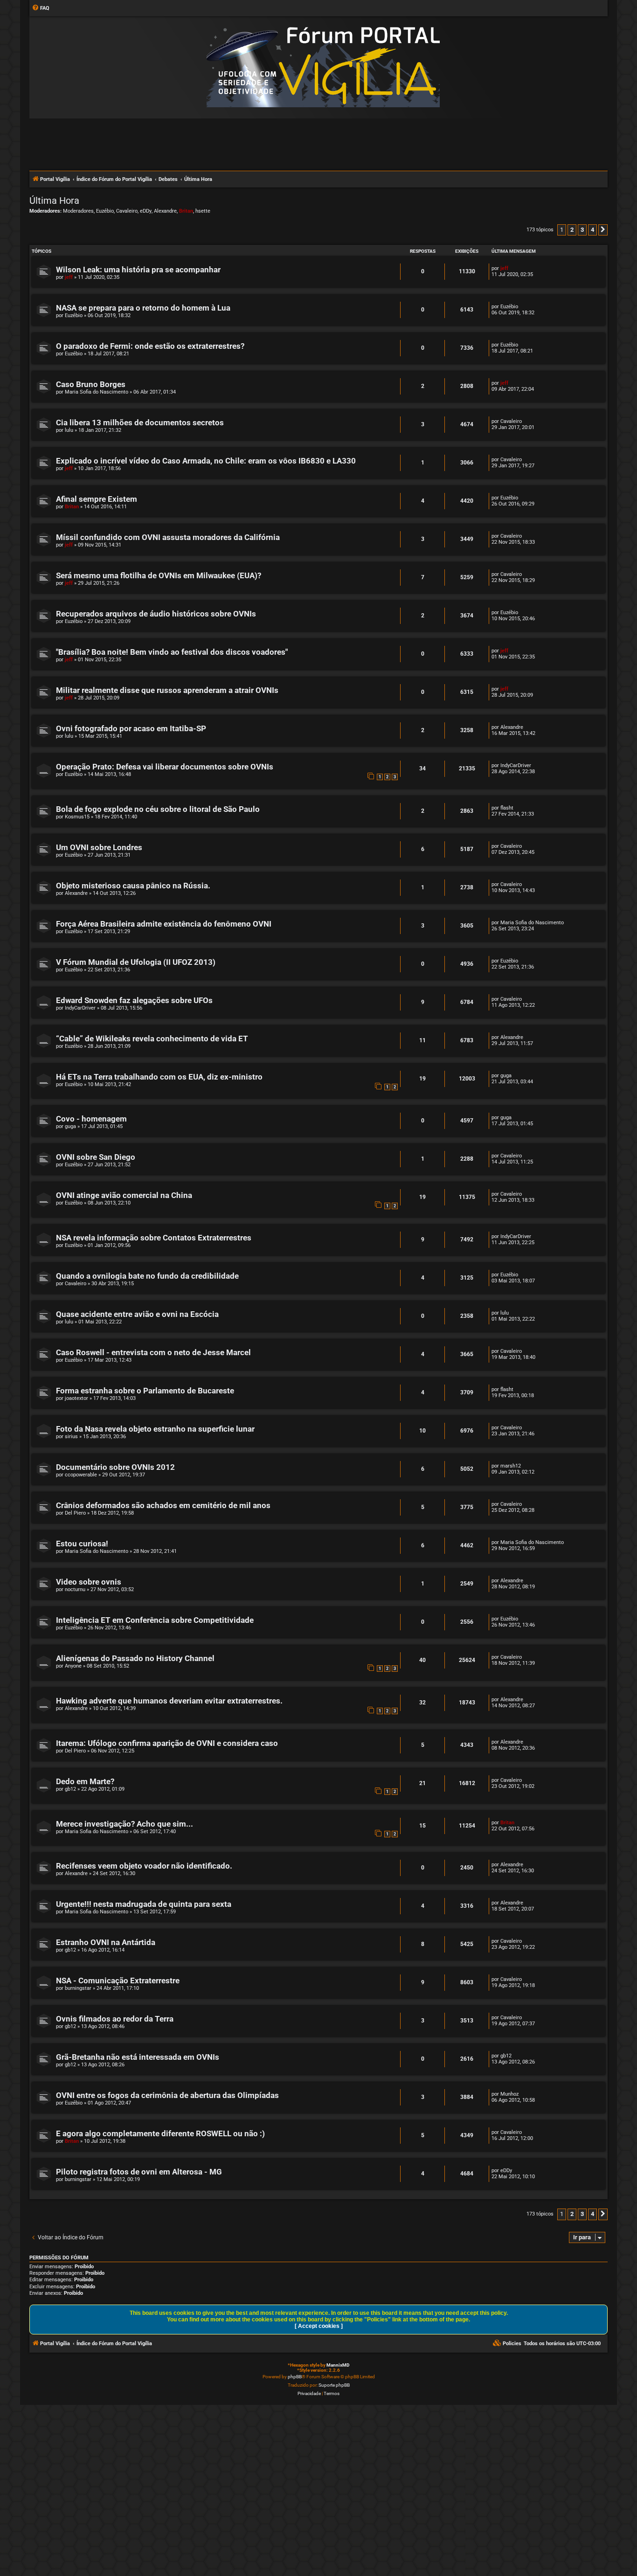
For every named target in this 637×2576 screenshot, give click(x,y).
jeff (69, 277)
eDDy (146, 211)
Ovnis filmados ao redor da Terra (115, 2019)
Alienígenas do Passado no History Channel (135, 1658)
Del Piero (75, 1513)
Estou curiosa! (82, 1544)
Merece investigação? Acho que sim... (125, 1824)
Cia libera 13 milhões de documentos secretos (140, 423)
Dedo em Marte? (85, 1782)
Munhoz (509, 2094)
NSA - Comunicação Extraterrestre (118, 1981)
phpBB (295, 2377)
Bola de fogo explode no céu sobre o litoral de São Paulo (158, 809)
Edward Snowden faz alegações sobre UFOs (134, 1001)
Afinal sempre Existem (97, 499)
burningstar (78, 1988)
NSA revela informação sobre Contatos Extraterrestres (154, 1238)
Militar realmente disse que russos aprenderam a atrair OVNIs (167, 690)
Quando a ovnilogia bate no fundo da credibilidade (147, 1276)
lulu (69, 430)
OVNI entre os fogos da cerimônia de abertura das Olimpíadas (167, 2095)
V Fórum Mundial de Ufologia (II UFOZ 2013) (136, 962)
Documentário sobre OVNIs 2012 (115, 1467)
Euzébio (105, 211)
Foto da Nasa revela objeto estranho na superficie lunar (155, 1429)
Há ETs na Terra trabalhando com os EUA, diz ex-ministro (159, 1077)
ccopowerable (81, 1475)
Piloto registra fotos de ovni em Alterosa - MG (139, 2172)
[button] (603, 230)
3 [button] (582, 230)
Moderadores (78, 211)
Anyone (73, 1666)
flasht (507, 808)
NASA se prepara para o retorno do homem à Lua (143, 308)
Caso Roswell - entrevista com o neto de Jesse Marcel (153, 1353)
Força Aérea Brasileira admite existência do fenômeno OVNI (164, 924)
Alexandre (165, 211)
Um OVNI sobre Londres (99, 848)
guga (506, 1076)
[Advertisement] (318, 144)
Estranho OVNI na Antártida (106, 1942)
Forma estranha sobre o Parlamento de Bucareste (145, 1391)
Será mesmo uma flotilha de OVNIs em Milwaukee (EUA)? (159, 576)
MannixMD (338, 2365)
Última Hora (54, 201)
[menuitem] (41, 8)
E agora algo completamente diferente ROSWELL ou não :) (160, 2134)
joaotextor (76, 1398)
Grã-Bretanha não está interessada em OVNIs (138, 2057)
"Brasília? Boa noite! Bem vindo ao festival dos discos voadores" (172, 652)
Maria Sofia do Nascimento (97, 392)
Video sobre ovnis (89, 1582)
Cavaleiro (127, 211)
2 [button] (572, 230)
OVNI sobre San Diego (96, 1157)
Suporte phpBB (334, 2385)
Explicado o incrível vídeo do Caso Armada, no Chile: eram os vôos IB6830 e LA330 (206, 461)
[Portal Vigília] (323, 67)
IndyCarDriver (516, 765)
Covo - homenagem (91, 1119)
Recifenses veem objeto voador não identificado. (144, 1866)
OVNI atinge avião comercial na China (124, 1195)
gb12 (70, 1789)
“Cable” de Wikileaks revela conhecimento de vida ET (152, 1039)
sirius (71, 1437)
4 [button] (592, 230)
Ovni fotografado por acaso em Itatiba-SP (131, 729)
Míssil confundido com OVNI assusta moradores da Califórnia (168, 537)
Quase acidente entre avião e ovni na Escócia (137, 1314)
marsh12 (511, 1466)
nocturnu (75, 1589)
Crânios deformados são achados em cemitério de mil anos (163, 1506)
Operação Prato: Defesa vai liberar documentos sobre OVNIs (165, 767)
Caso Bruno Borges (91, 384)
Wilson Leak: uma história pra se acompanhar (138, 270)
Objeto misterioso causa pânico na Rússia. (133, 886)
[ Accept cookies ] (319, 2326)
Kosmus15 (77, 817)
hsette (203, 211)
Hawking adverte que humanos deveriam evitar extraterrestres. (169, 1701)
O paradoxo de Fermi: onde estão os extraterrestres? (150, 346)
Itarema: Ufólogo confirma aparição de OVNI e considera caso (167, 1743)
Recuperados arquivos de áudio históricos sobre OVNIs (156, 614)
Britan (186, 211)
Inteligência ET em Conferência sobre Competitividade (155, 1620)
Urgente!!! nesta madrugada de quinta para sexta (144, 1904)
